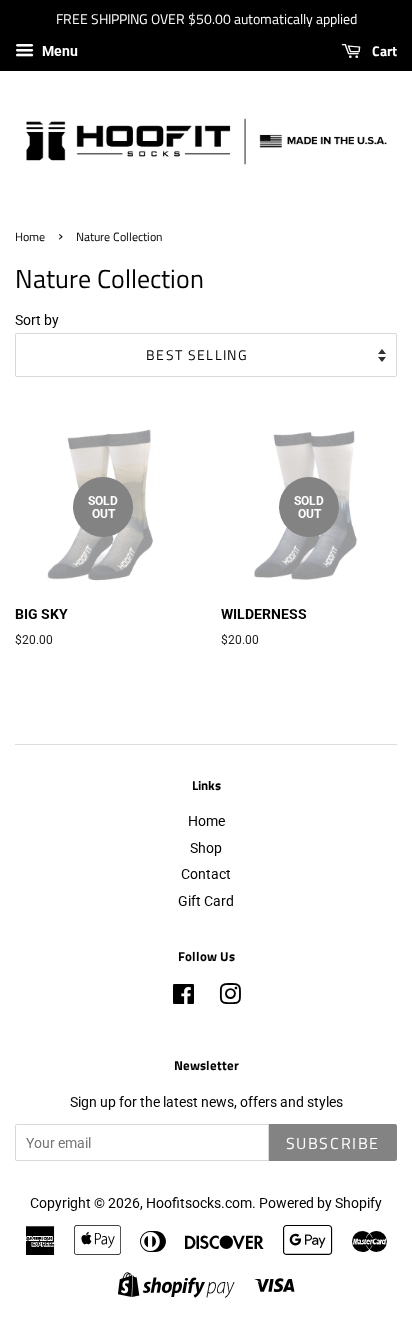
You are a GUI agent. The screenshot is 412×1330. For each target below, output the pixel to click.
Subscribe (333, 1143)
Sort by (37, 320)
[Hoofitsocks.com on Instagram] (230, 998)
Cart (383, 50)
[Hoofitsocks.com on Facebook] (183, 998)
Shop (206, 848)
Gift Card (206, 901)
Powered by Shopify (320, 1203)
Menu (58, 51)
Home (30, 236)
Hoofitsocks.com (199, 1203)
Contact (206, 874)
